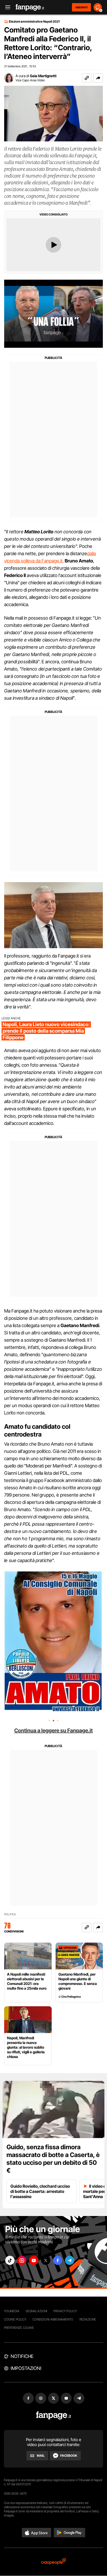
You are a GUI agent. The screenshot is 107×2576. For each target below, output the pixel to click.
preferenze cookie (19, 2328)
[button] (98, 78)
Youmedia (12, 2311)
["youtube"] (34, 2260)
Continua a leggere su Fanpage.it (53, 1731)
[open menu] (6, 7)
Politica (10, 1914)
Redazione (88, 2319)
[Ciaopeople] (53, 2562)
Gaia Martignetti (43, 76)
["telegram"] (70, 2260)
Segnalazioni (36, 2311)
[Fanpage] (54, 2416)
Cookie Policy (15, 2319)
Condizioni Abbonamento (53, 2319)
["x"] (46, 2260)
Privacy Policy (65, 2311)
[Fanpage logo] (30, 7)
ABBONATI (81, 7)
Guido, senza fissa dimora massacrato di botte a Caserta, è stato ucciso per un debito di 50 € (53, 2159)
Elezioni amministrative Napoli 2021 (34, 22)
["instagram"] (22, 2260)
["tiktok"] (10, 2260)
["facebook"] (58, 2260)
